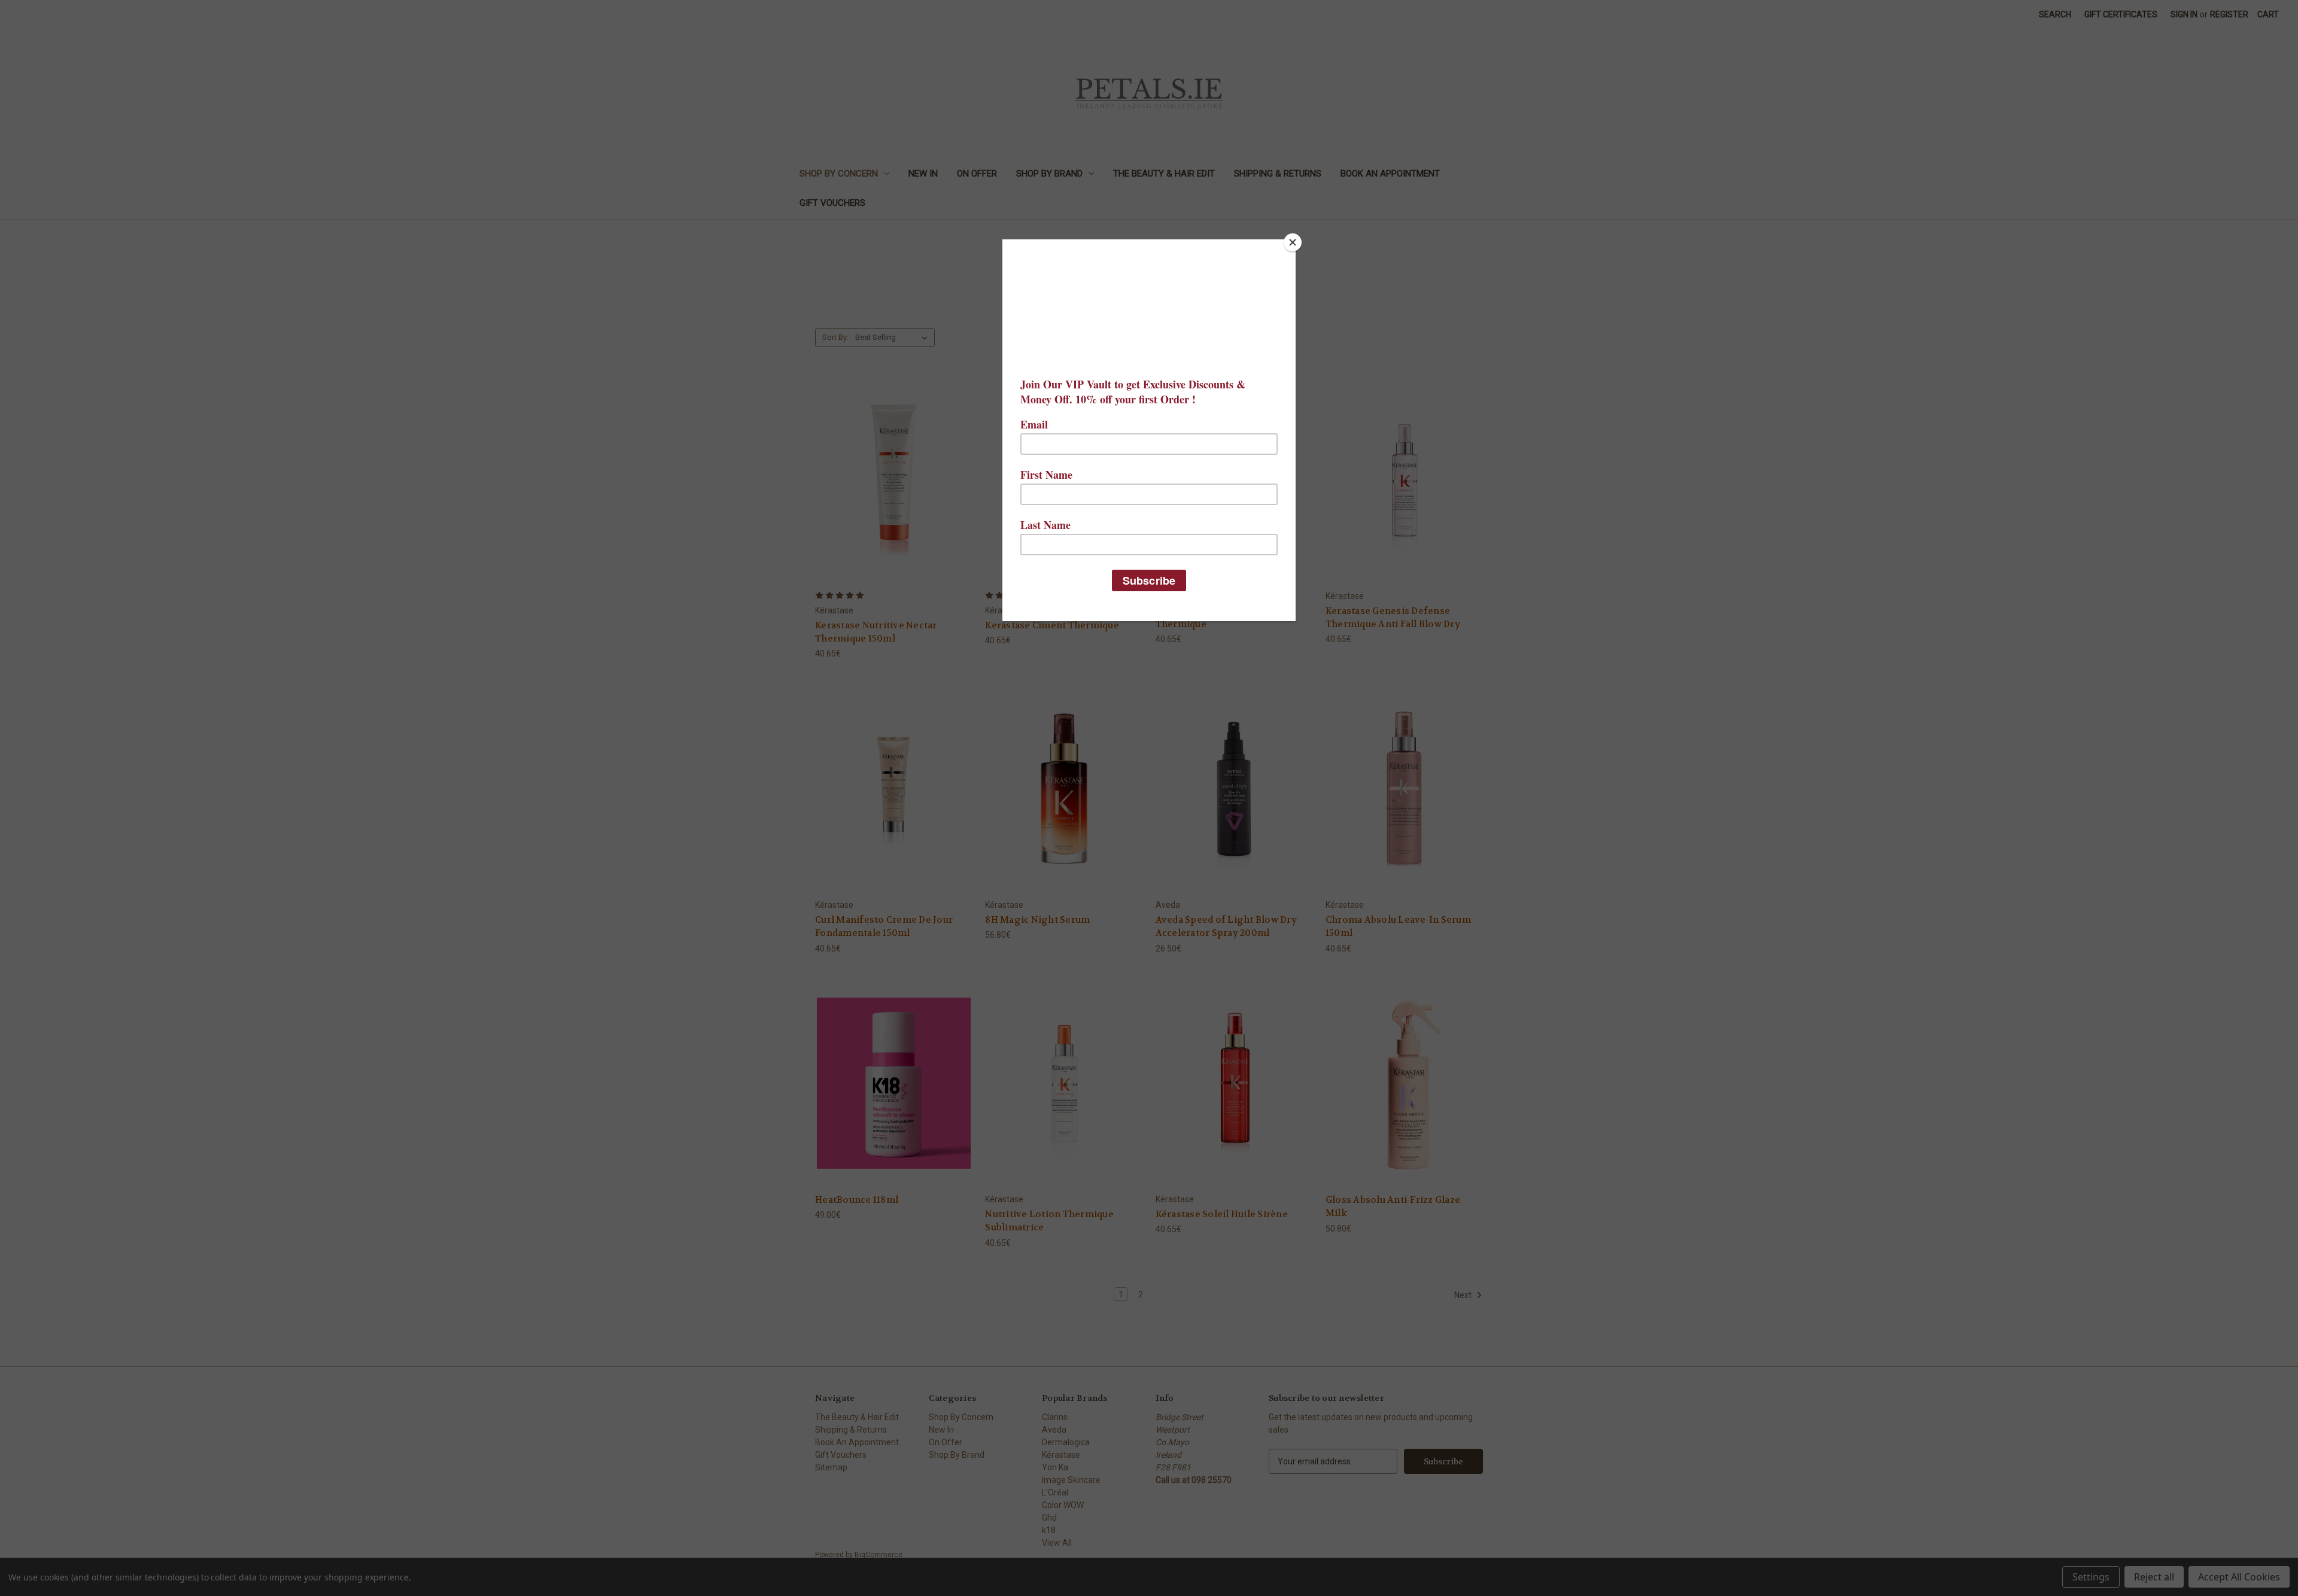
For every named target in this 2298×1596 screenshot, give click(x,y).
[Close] (1293, 242)
